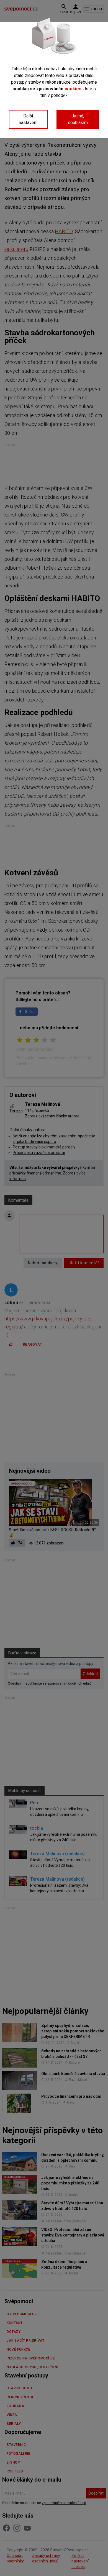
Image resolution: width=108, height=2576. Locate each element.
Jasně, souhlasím (78, 119)
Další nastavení (28, 119)
